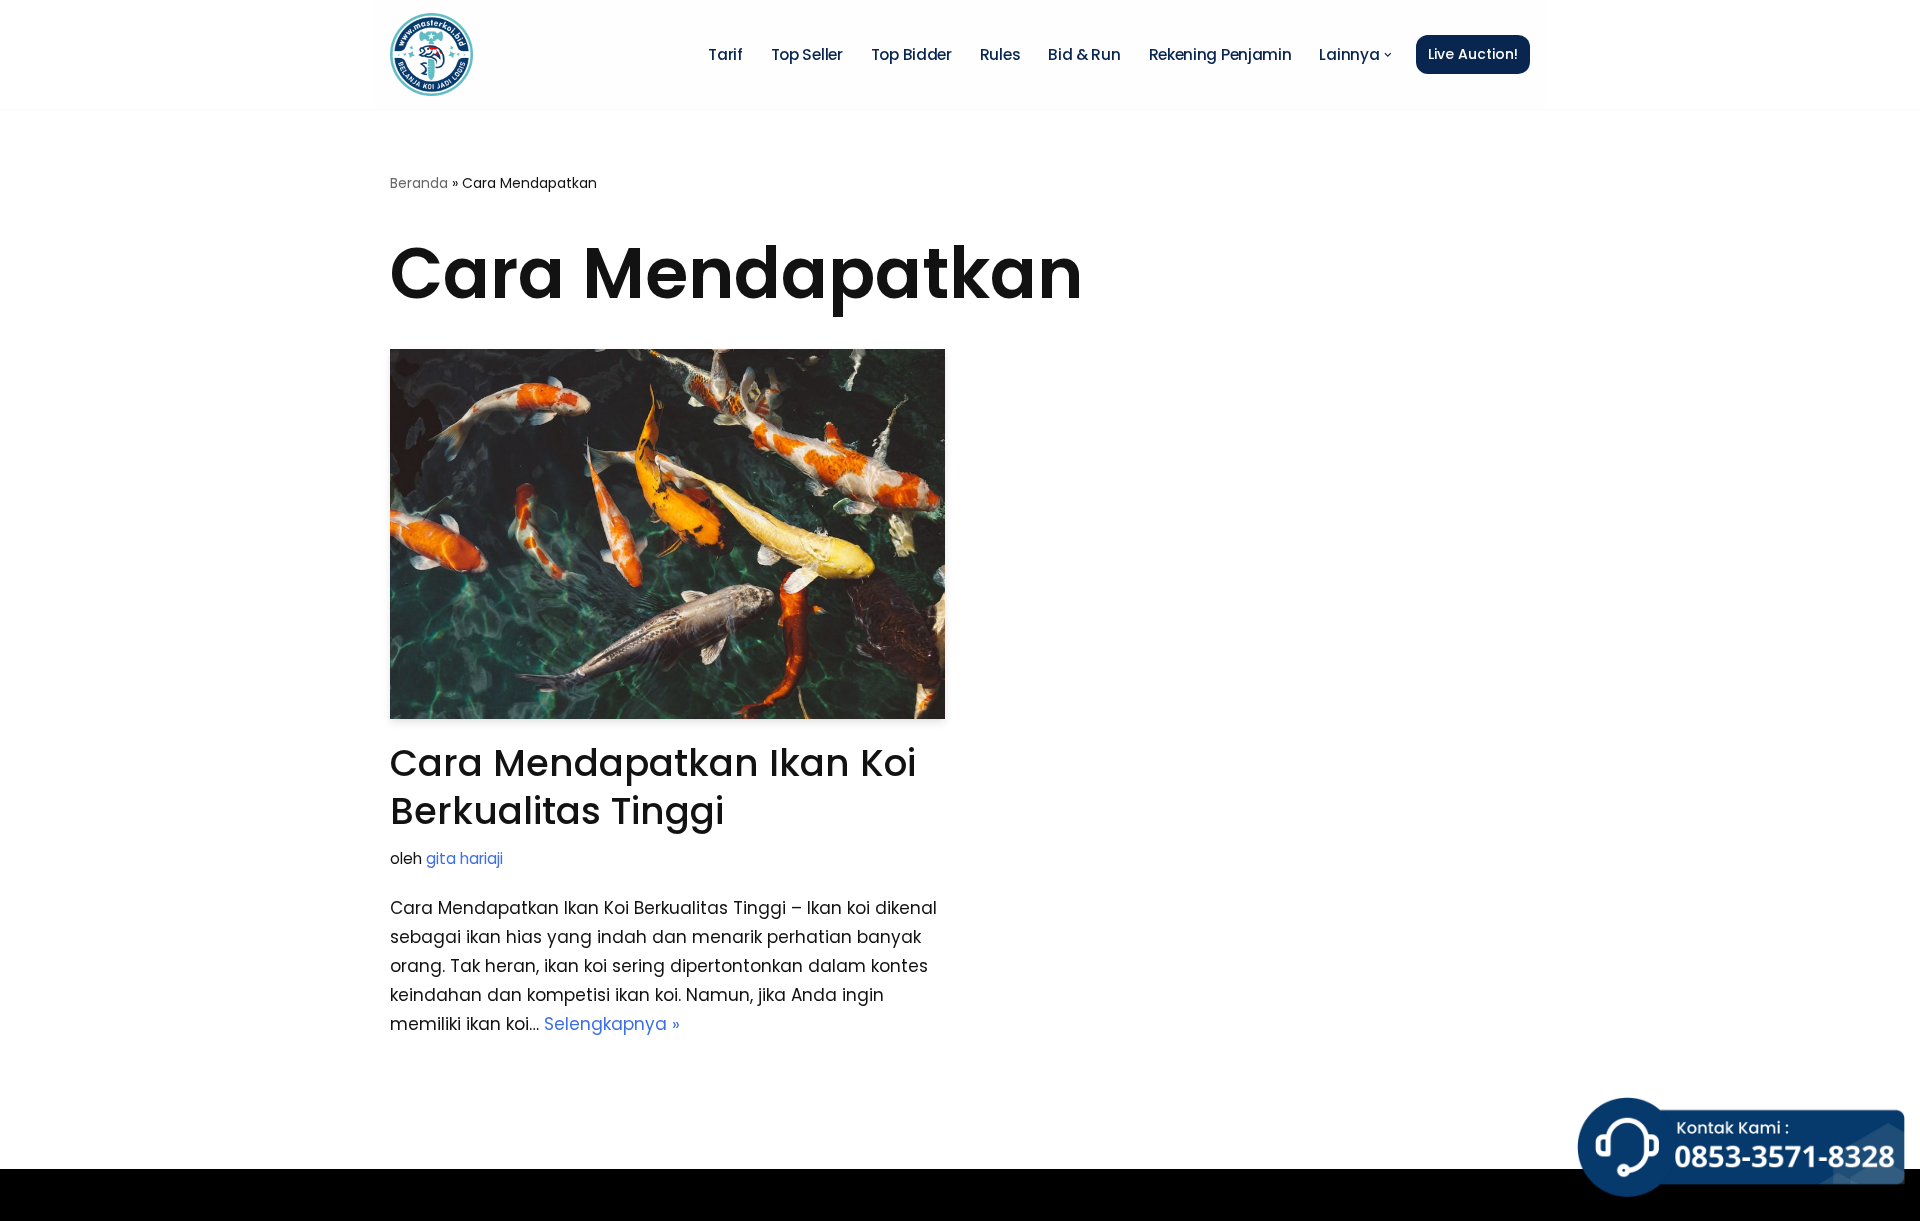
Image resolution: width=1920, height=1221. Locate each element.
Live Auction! (1473, 54)
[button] (1388, 55)
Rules (1000, 54)
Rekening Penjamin (1220, 54)
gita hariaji (464, 858)
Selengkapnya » (612, 1024)
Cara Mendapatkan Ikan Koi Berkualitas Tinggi (653, 787)
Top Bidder (911, 54)
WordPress (662, 1195)
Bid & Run (1084, 54)
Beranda (419, 183)
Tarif (725, 54)
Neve (412, 1195)
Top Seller (807, 54)
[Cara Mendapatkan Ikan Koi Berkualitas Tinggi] (667, 534)
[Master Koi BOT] (431, 54)
